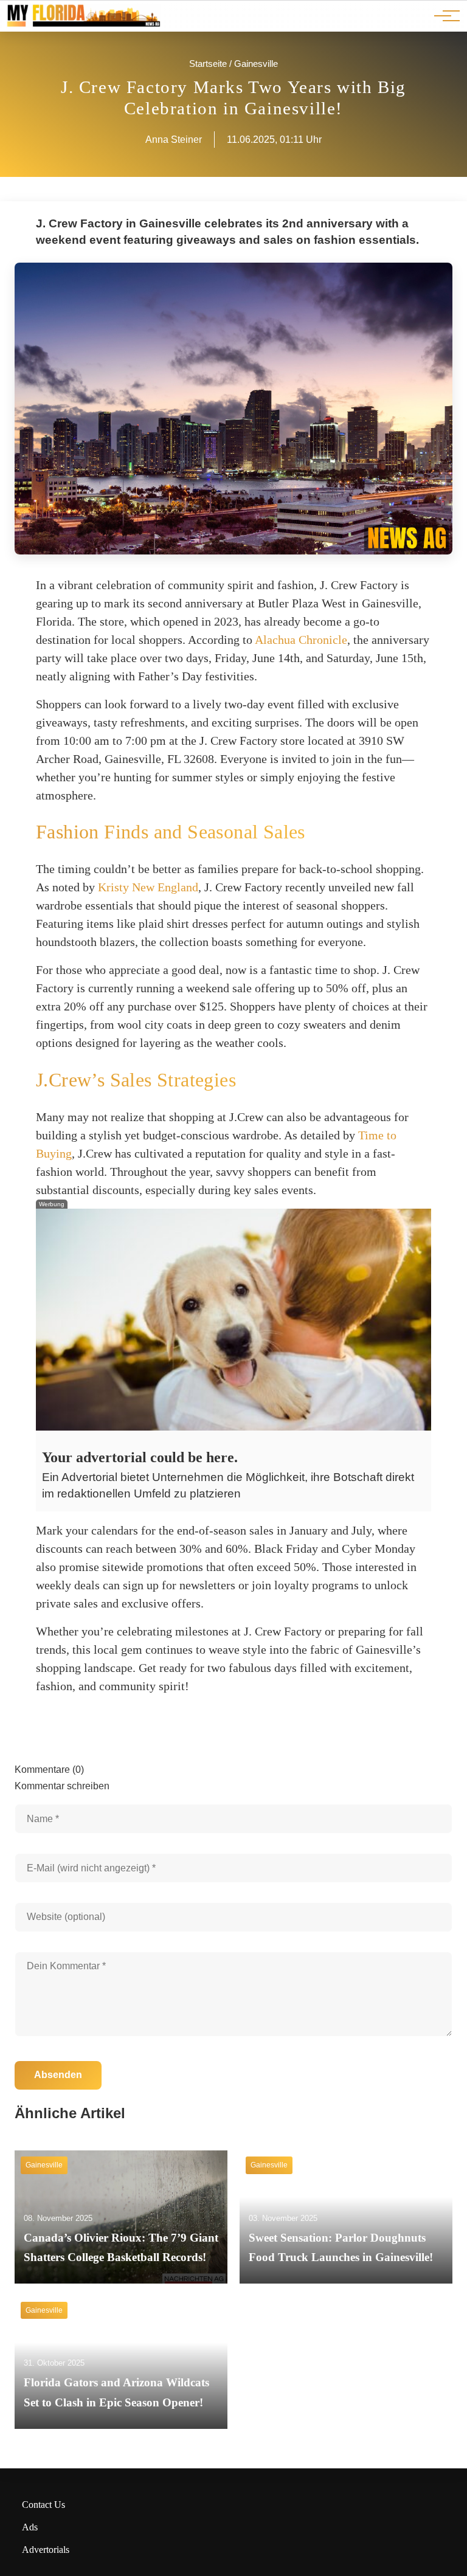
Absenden (58, 2075)
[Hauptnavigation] (443, 16)
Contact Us (43, 2505)
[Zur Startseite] (83, 25)
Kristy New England (148, 887)
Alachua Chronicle (301, 640)
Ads (30, 2527)
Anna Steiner (174, 140)
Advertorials (46, 2550)
